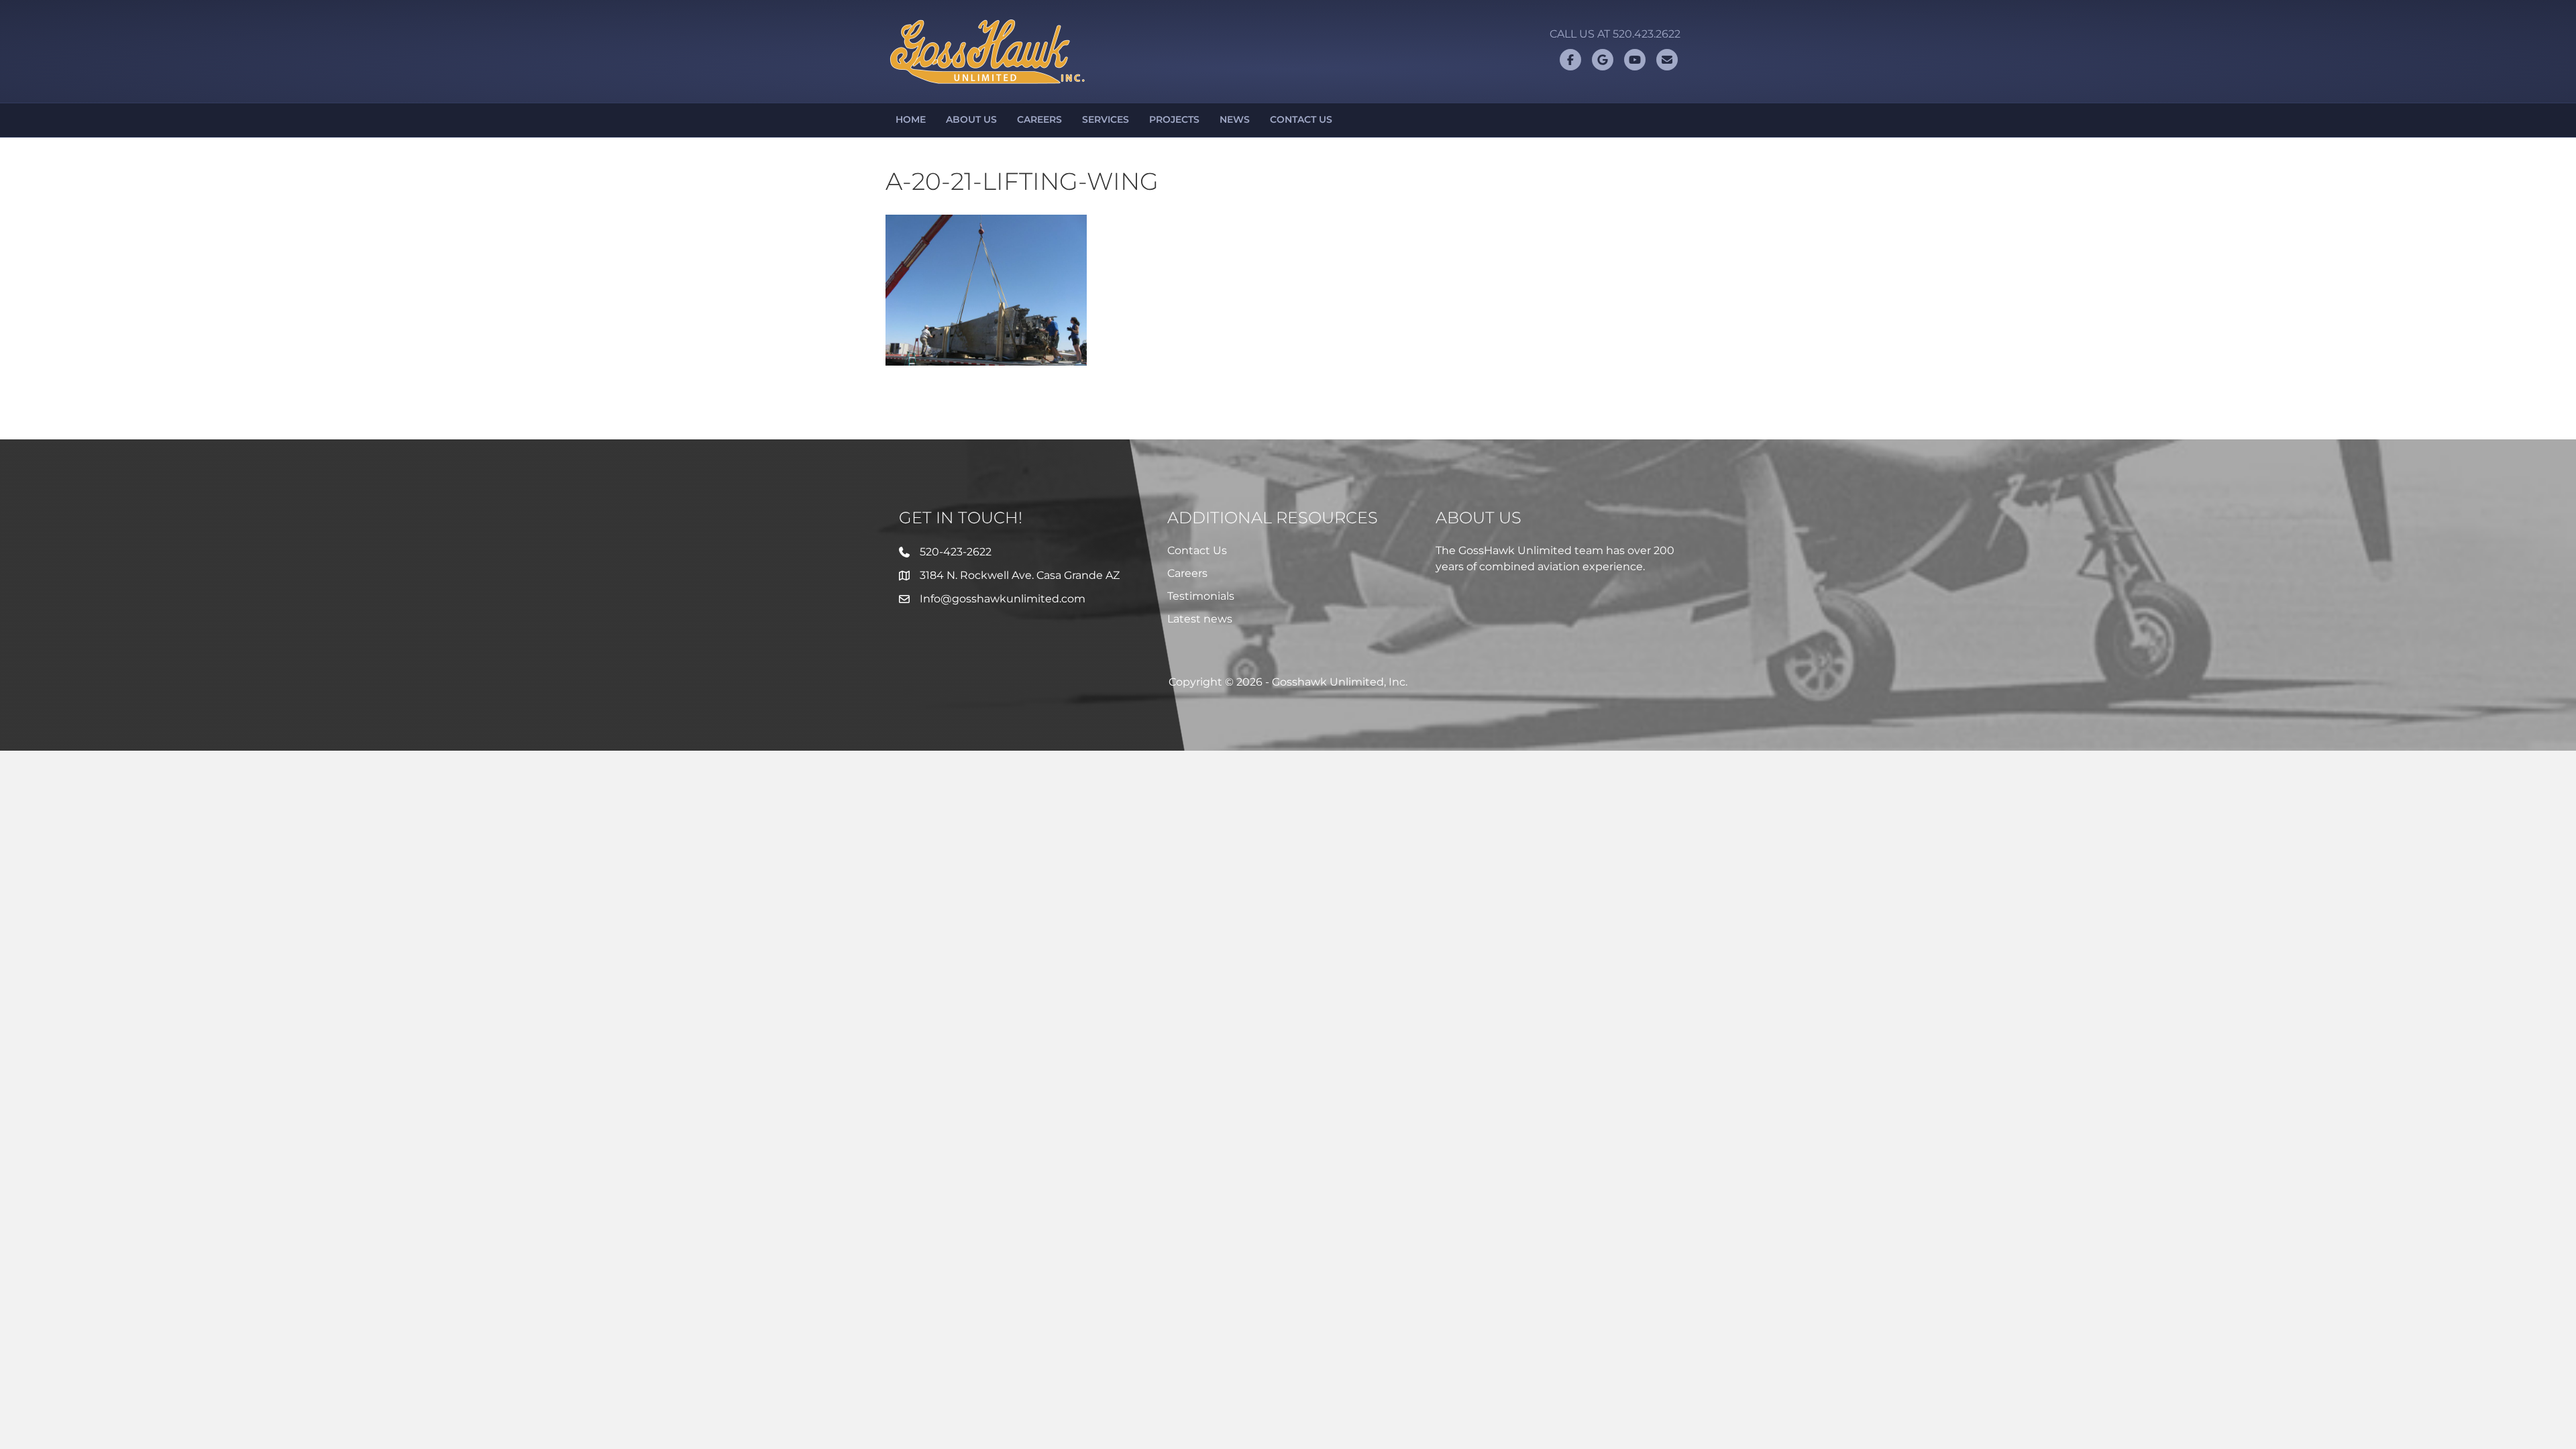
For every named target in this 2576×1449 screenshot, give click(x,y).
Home (911, 119)
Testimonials (1201, 596)
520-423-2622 (956, 552)
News (1235, 119)
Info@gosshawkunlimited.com (1003, 599)
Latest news (1200, 619)
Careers (1039, 119)
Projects (1174, 119)
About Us (971, 119)
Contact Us (1301, 119)
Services (1106, 119)
